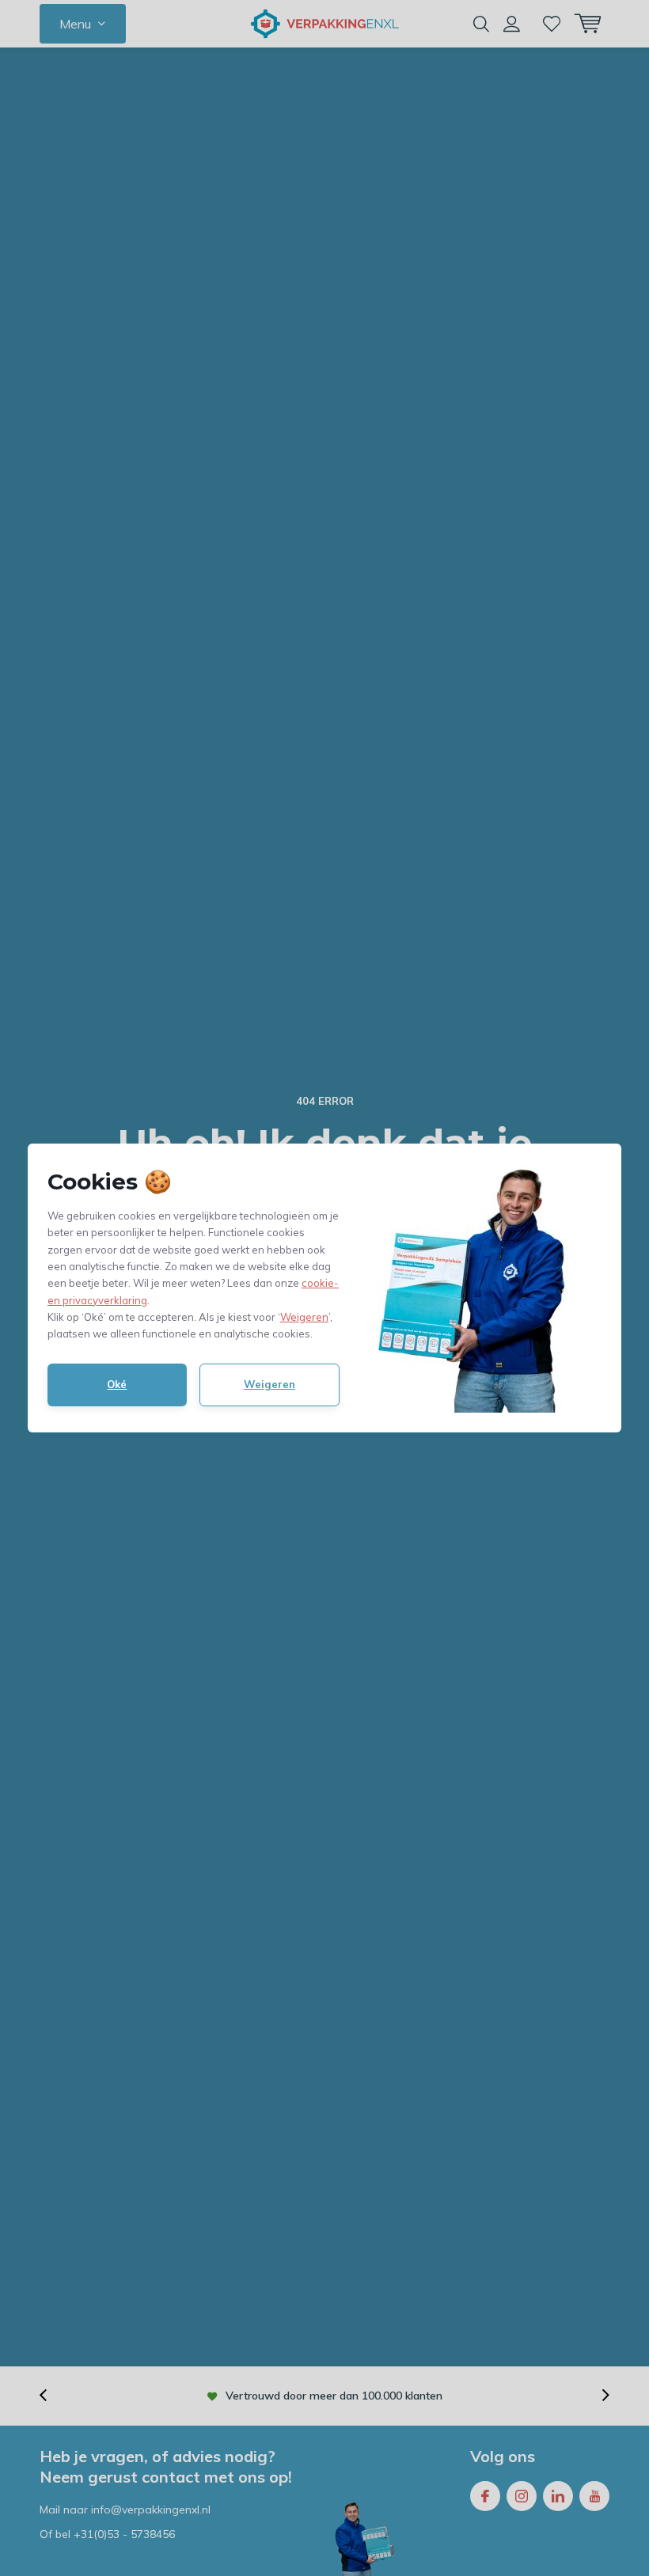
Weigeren (304, 1317)
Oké (117, 1384)
